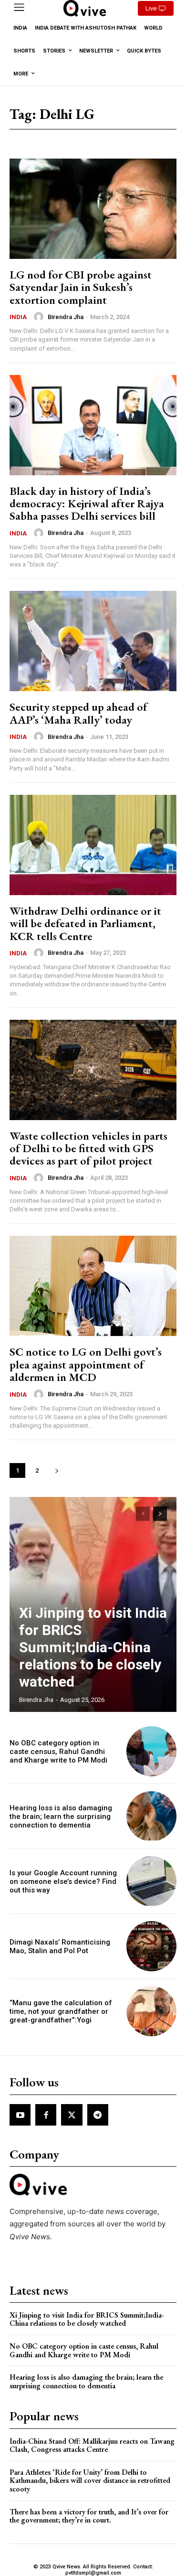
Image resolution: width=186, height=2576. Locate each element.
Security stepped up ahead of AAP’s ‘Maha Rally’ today (78, 713)
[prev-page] (143, 1514)
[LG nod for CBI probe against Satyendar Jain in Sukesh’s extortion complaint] (93, 209)
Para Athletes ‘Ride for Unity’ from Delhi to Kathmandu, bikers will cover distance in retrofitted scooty (90, 2480)
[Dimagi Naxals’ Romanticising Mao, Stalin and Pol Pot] (151, 1946)
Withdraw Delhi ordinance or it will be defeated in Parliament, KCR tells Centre (85, 923)
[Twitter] (72, 2115)
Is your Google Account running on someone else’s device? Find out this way (63, 1881)
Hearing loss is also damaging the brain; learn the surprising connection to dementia (61, 1817)
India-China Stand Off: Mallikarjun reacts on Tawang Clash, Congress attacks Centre (92, 2445)
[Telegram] (98, 2115)
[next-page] (57, 1470)
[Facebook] (46, 2115)
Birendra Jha (66, 317)
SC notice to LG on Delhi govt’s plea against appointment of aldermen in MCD (86, 1364)
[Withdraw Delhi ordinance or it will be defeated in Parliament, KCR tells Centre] (93, 845)
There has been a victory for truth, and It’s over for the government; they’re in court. (89, 2516)
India (18, 317)
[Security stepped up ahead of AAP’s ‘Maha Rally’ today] (93, 641)
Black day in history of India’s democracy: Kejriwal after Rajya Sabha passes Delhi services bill (87, 503)
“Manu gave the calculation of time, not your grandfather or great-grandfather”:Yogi (61, 2011)
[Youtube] (20, 2115)
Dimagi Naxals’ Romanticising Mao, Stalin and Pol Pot (60, 1946)
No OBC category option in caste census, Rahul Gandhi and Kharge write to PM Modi (58, 1752)
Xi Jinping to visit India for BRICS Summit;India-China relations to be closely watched (93, 1647)
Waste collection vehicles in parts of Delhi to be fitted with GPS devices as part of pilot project (88, 1148)
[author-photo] (40, 317)
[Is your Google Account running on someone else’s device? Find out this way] (151, 1881)
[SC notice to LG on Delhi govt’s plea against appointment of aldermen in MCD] (93, 1286)
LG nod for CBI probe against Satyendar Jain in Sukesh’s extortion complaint (81, 287)
